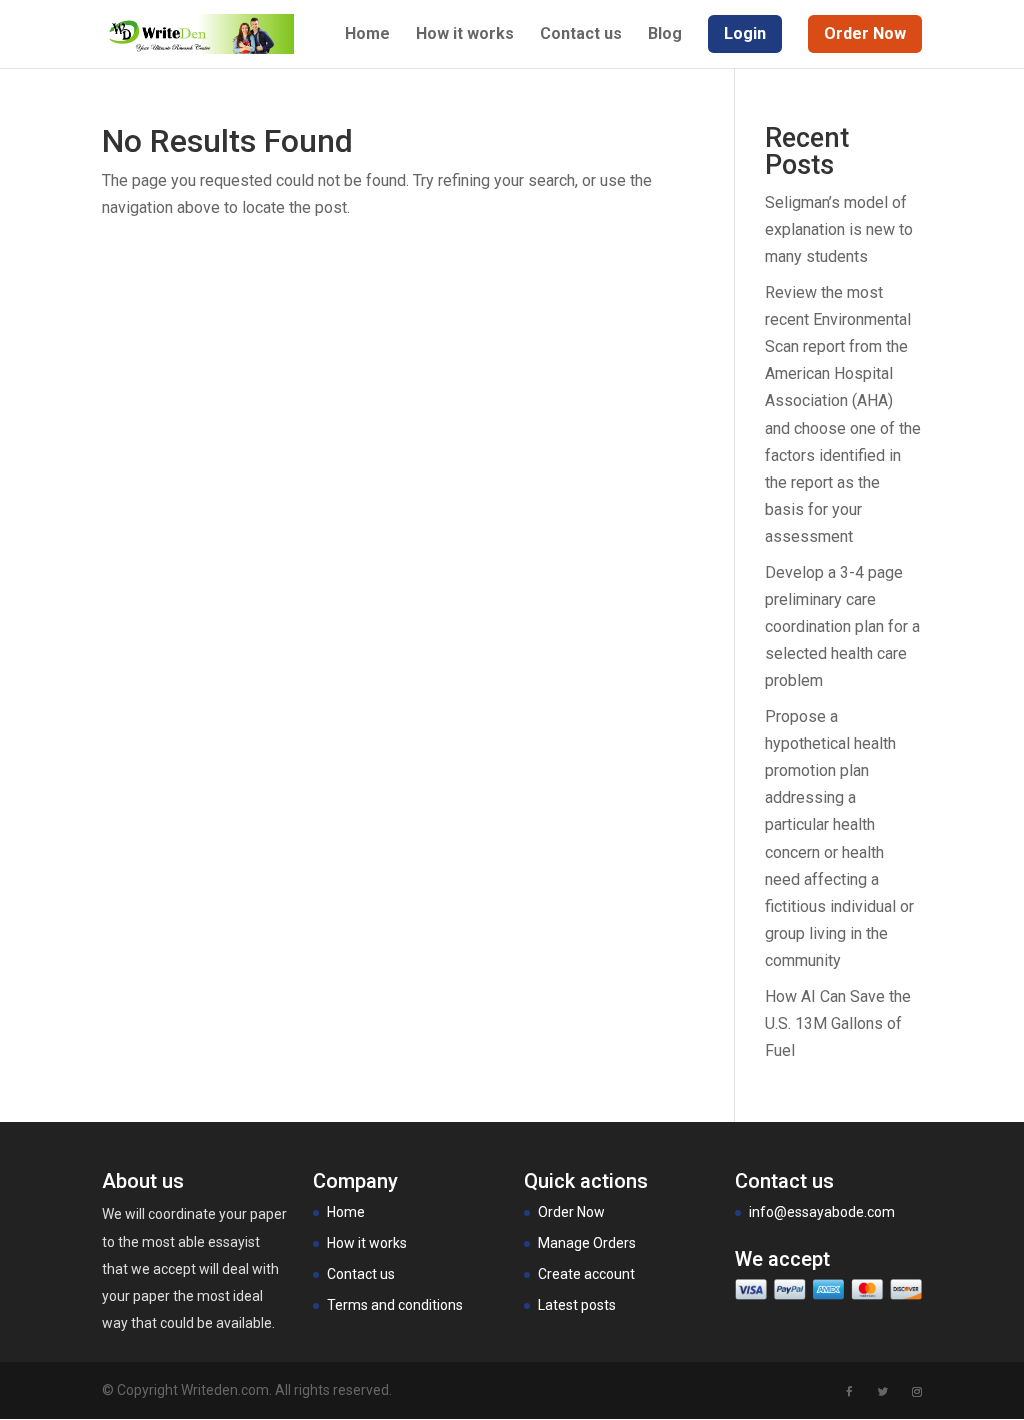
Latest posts (577, 1305)
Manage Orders (587, 1243)
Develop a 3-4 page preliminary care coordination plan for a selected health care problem (842, 627)
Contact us (581, 35)
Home (367, 35)
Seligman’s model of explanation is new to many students (839, 229)
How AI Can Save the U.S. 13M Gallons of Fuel (838, 1023)
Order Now (571, 1212)
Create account (586, 1274)
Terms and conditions (395, 1305)
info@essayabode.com (822, 1212)
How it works (465, 35)
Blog (665, 35)
